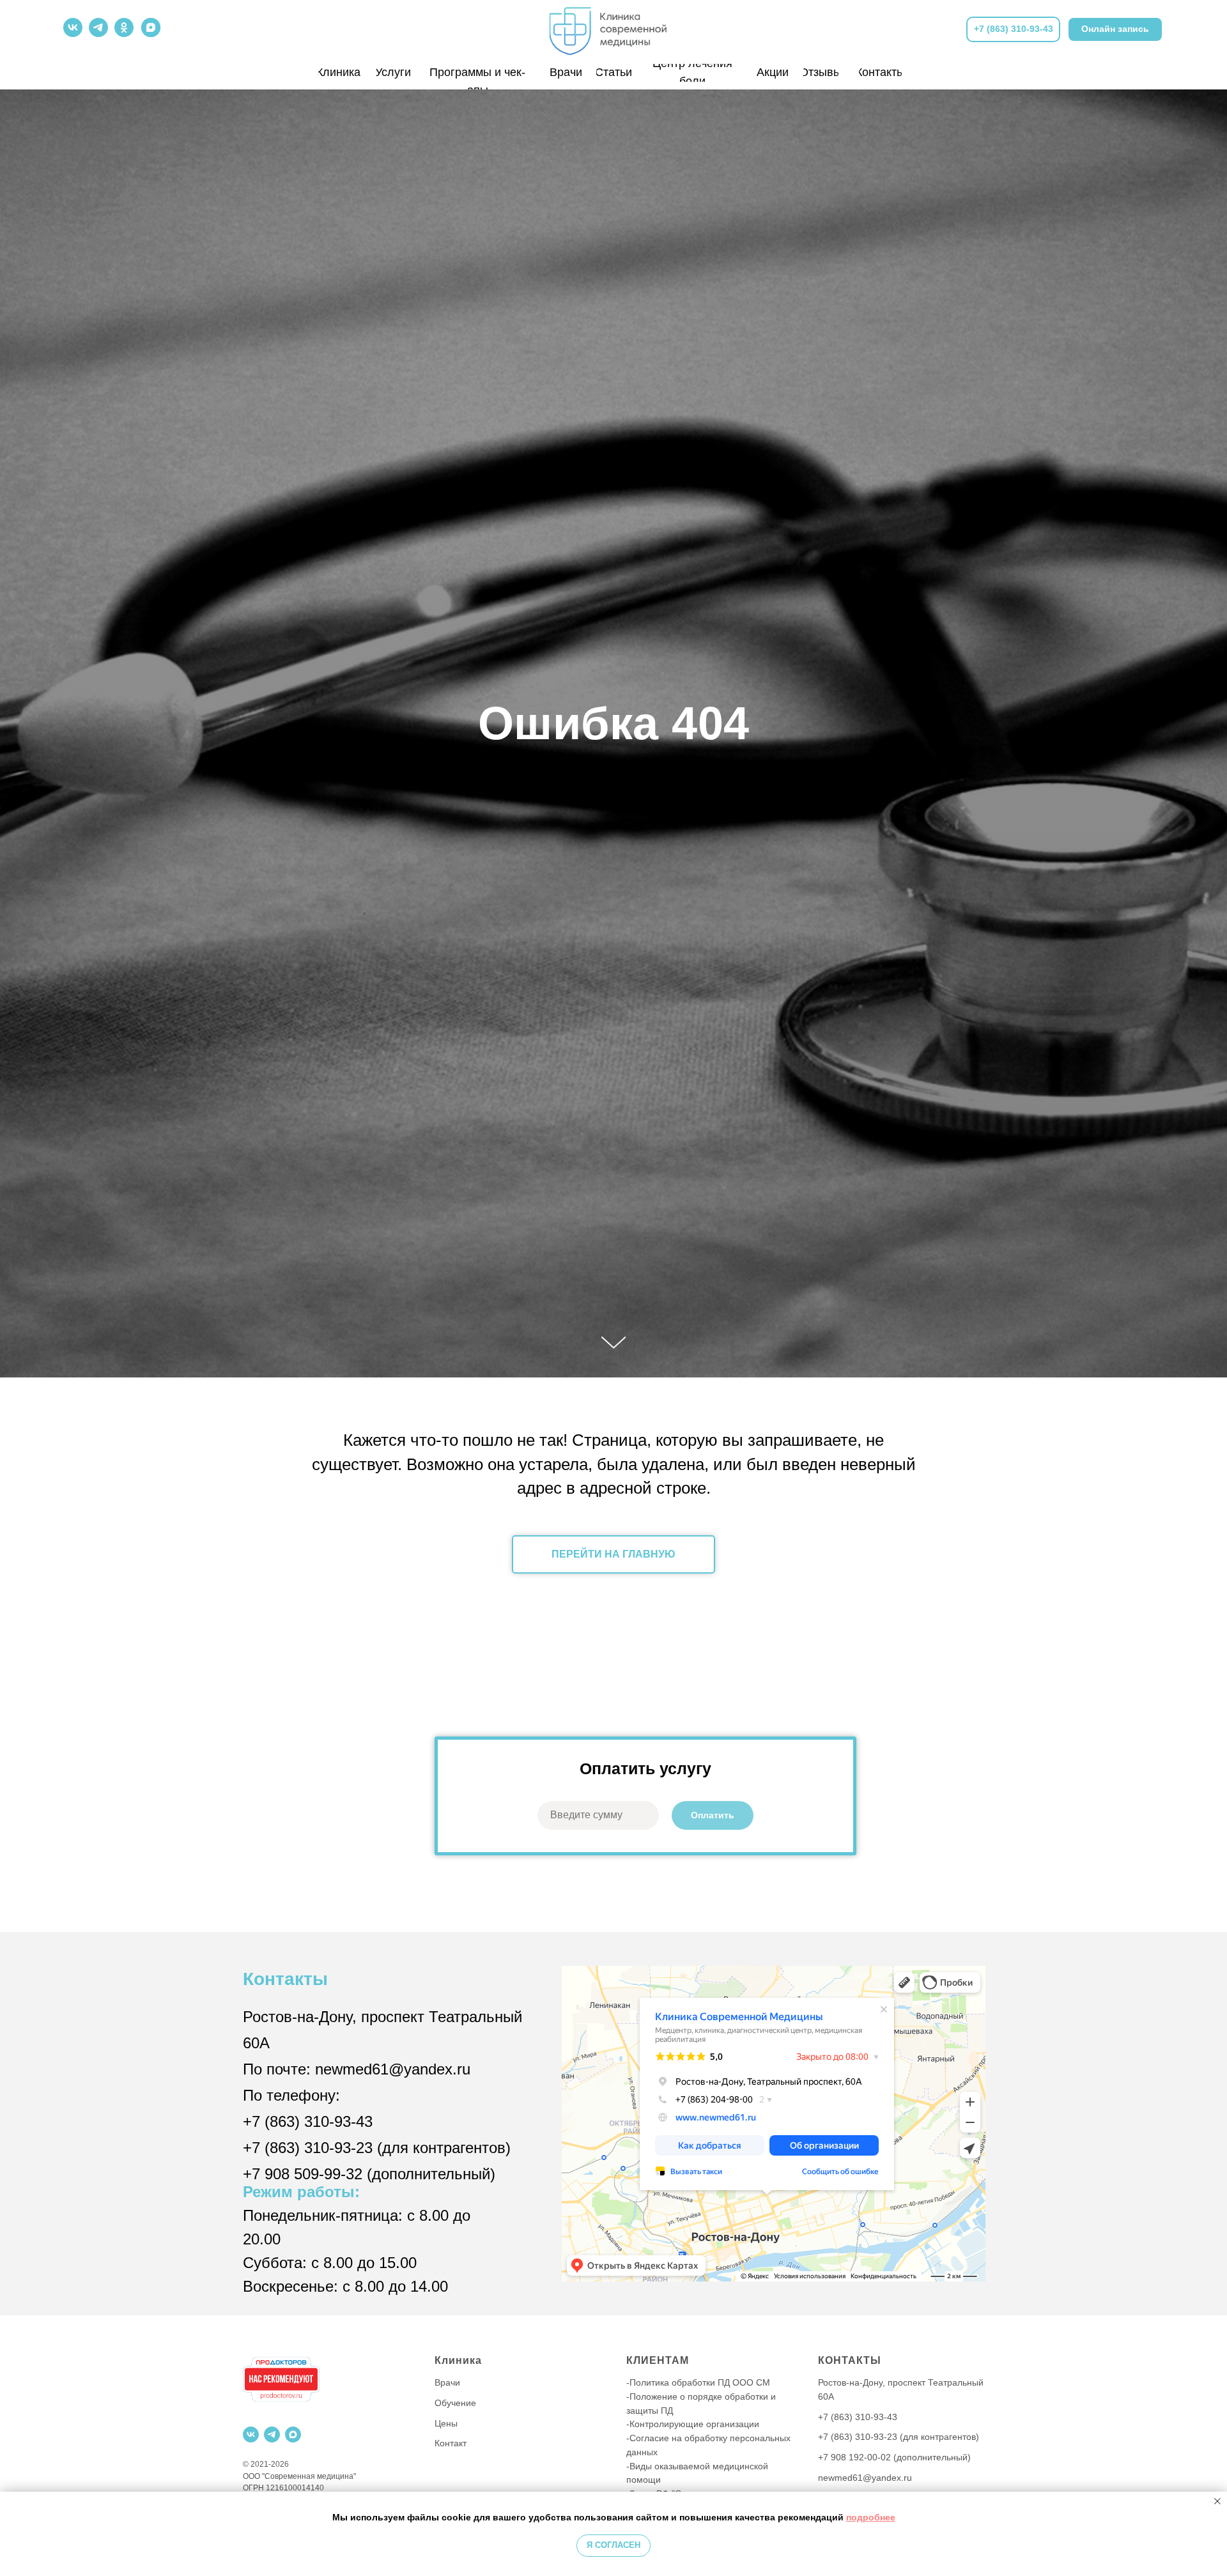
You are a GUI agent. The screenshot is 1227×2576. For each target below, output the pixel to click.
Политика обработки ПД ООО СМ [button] (700, 2382)
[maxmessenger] (293, 2434)
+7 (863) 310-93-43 (308, 2121)
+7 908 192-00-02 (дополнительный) (894, 2457)
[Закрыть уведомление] (1217, 2501)
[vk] (251, 2434)
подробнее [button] (871, 2517)
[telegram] (272, 2434)
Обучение (455, 2403)
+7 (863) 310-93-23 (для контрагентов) (899, 2437)
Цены (446, 2423)
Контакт (451, 2443)
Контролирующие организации (694, 2424)
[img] (613, 28)
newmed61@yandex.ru (393, 2069)
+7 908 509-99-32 (303, 2174)
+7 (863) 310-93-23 (308, 2148)
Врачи (447, 2382)
